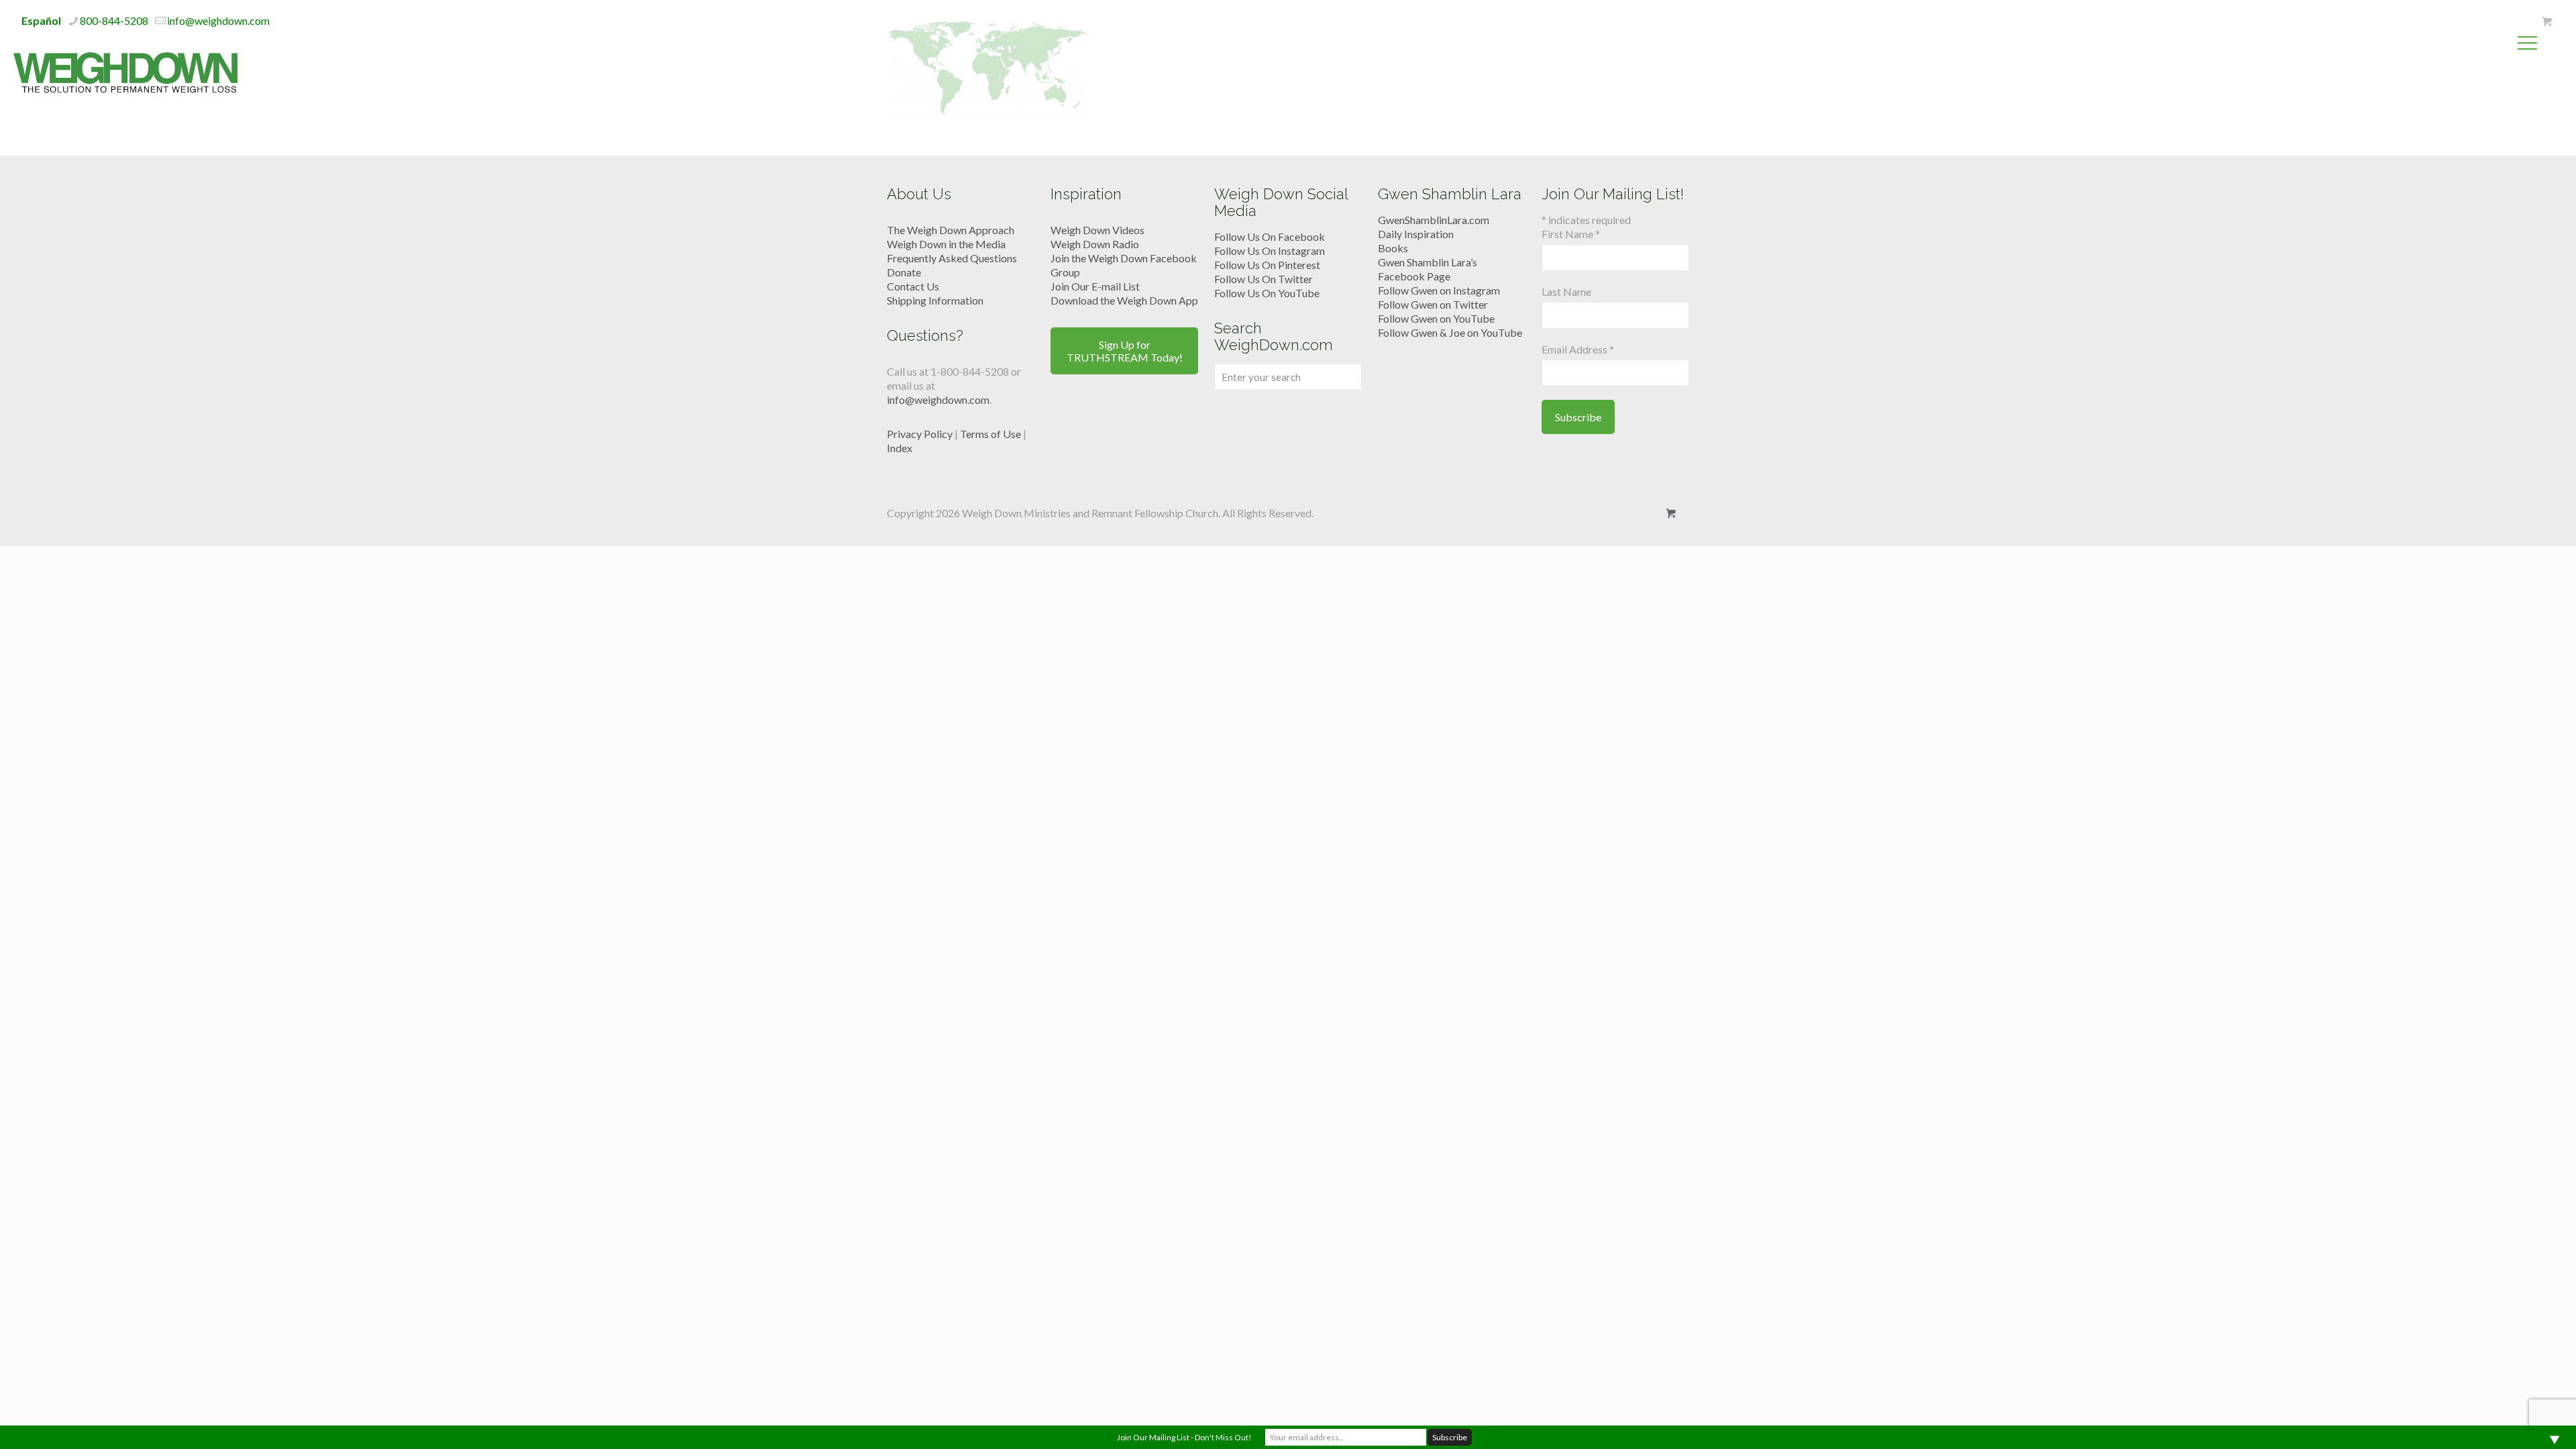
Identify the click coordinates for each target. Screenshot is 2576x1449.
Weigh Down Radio (1095, 244)
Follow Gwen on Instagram (1439, 290)
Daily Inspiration (1416, 234)
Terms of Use (990, 434)
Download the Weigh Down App (1124, 300)
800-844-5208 (114, 20)
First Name (1571, 234)
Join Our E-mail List (1095, 286)
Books (1393, 248)
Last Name (1566, 291)
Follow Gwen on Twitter (1433, 304)
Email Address (1578, 349)
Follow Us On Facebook (1270, 236)
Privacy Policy (920, 434)
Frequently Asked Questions (952, 258)
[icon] (2547, 21)
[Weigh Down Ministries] (125, 71)
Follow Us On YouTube (1267, 293)
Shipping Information (935, 300)
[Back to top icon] (2512, 1421)
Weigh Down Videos (1097, 230)
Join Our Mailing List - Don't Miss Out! (1184, 1437)
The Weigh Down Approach (951, 230)
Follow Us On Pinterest (1267, 265)
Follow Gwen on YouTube (1436, 318)
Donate (904, 272)
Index (900, 448)
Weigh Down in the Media (946, 244)
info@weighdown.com (218, 20)
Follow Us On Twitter (1264, 279)
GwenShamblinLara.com (1434, 220)
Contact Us (913, 286)
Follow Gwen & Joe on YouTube (1450, 332)
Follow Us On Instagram (1270, 251)
